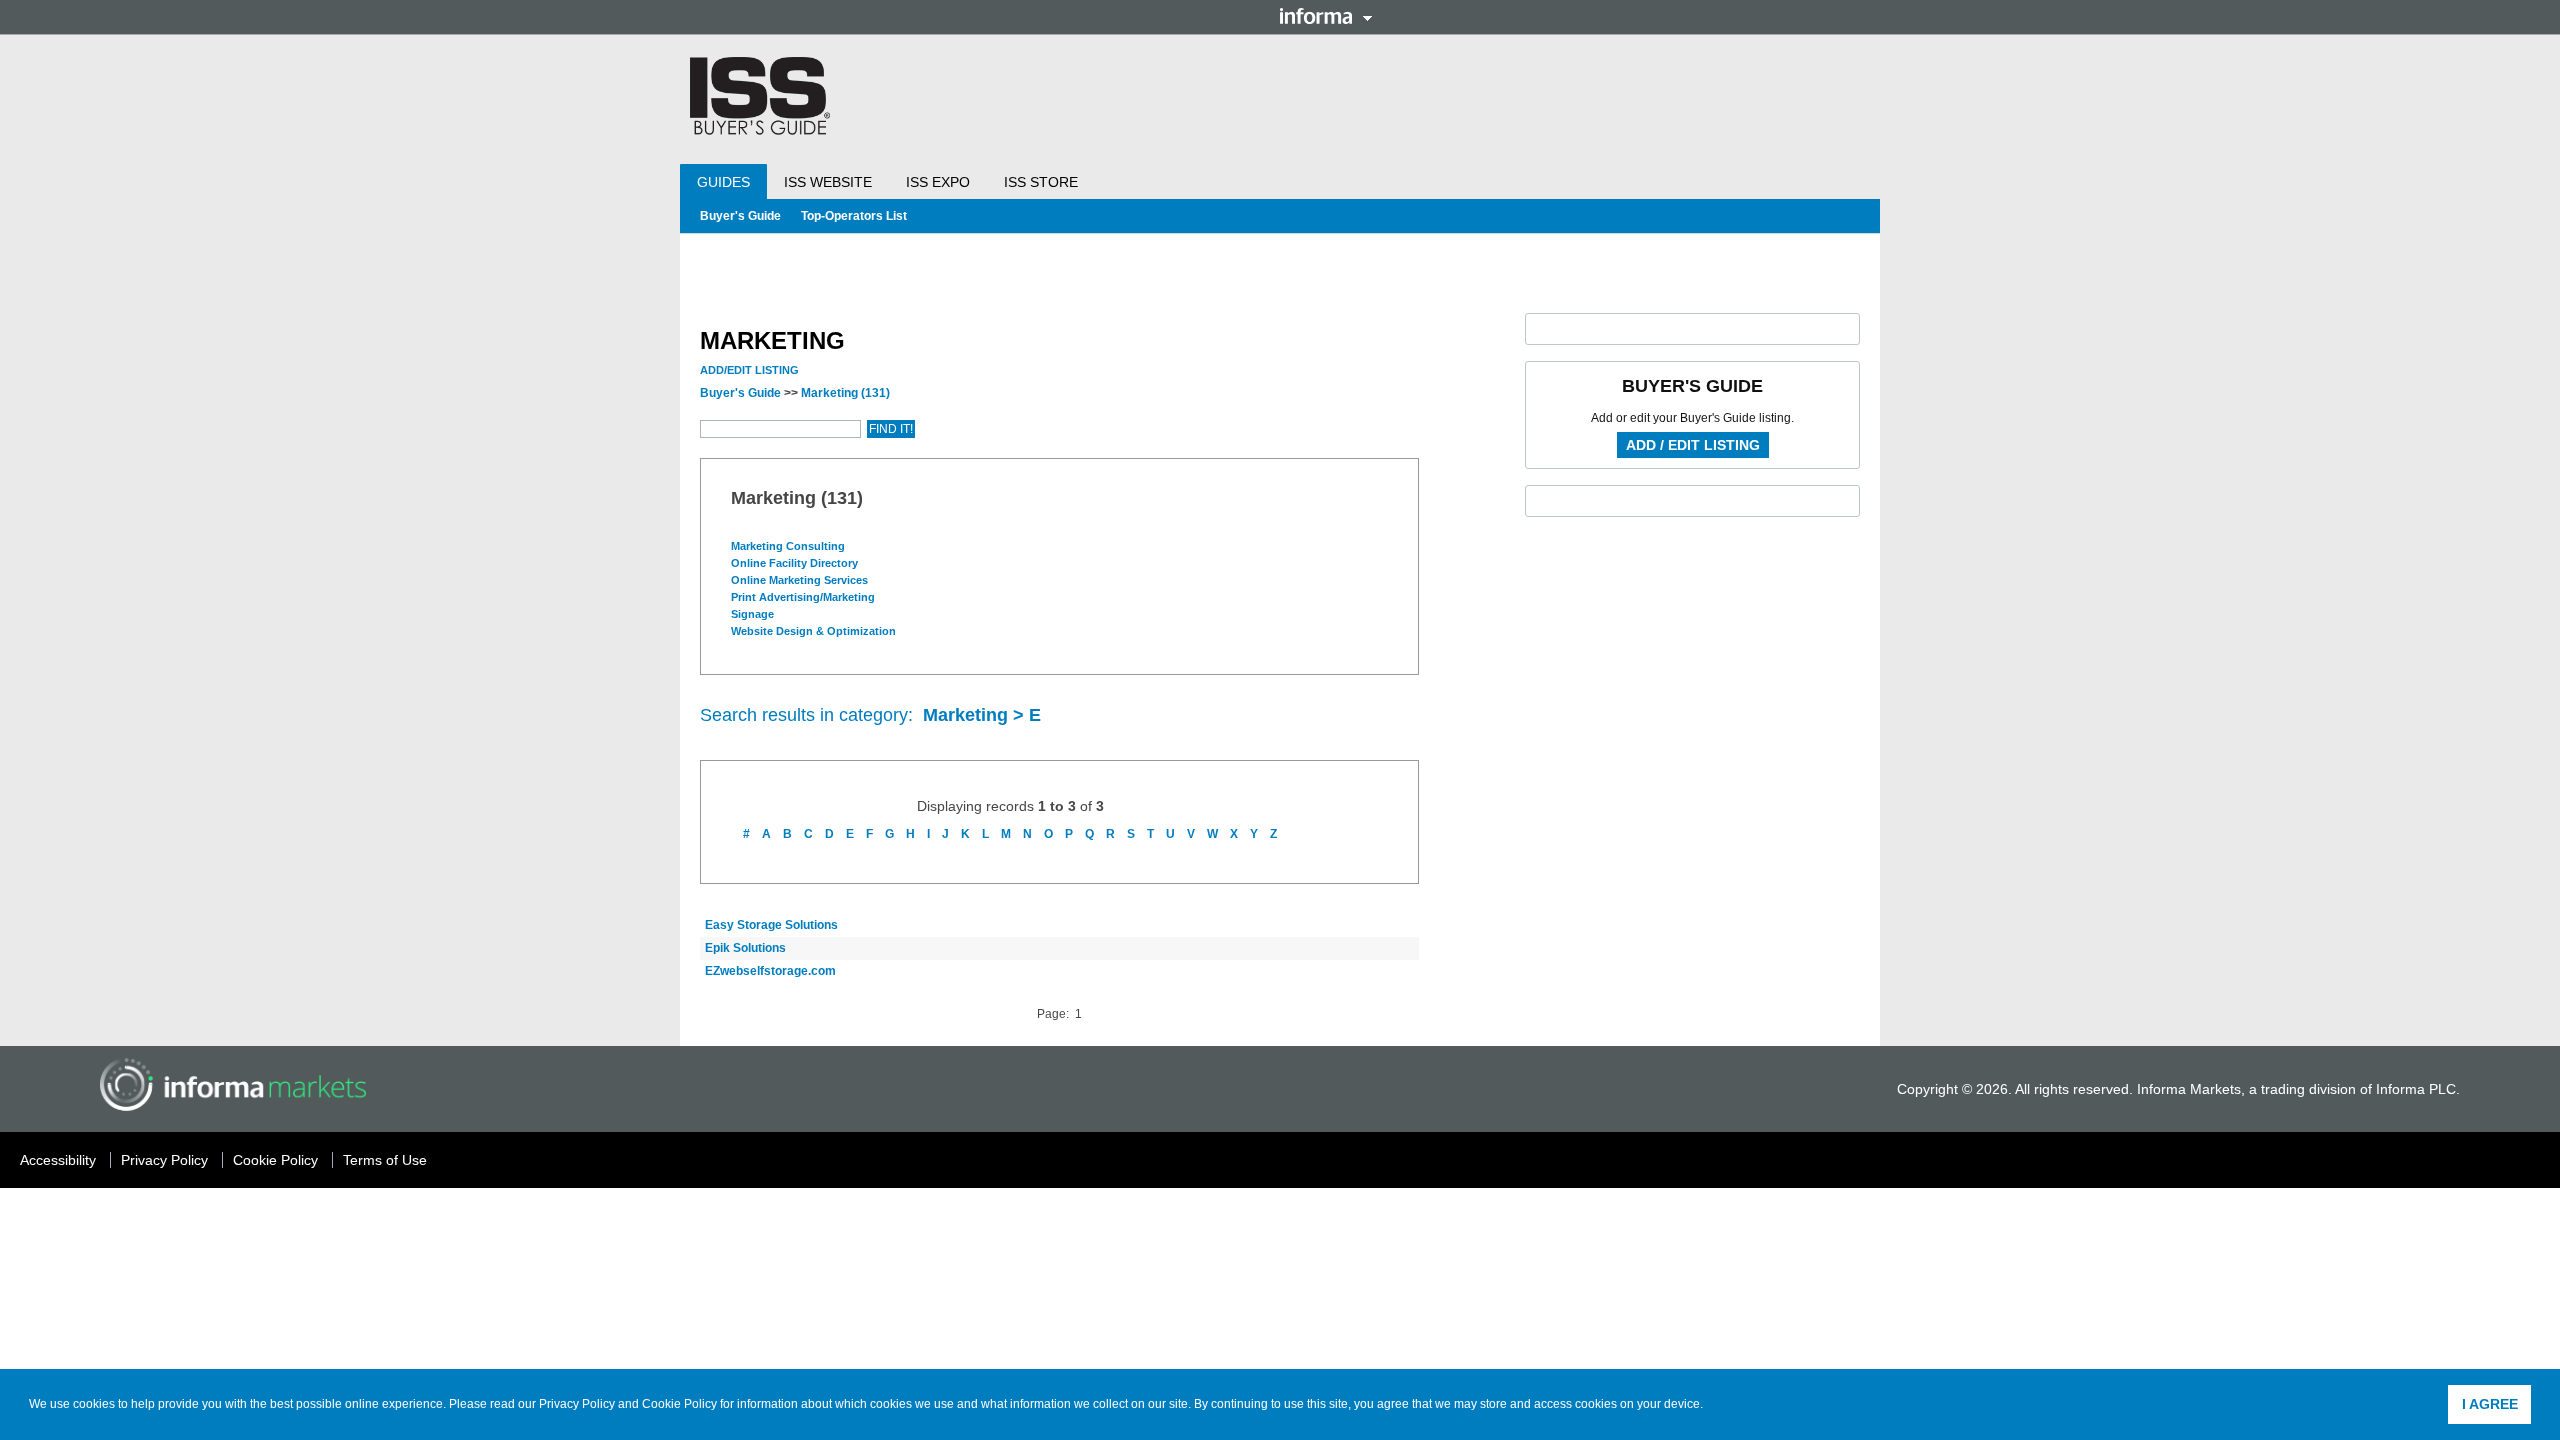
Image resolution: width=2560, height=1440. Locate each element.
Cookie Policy (679, 1404)
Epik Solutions (745, 948)
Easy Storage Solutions (771, 925)
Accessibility (58, 1160)
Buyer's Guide (740, 216)
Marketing (845, 393)
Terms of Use (385, 1160)
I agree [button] (2490, 1404)
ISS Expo (938, 182)
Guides (723, 182)
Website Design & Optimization (815, 631)
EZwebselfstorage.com (770, 971)
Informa (1326, 16)
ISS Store (1041, 182)
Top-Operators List (854, 216)
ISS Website (828, 182)
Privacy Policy (577, 1404)
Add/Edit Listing (749, 370)
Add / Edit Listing (1693, 445)
